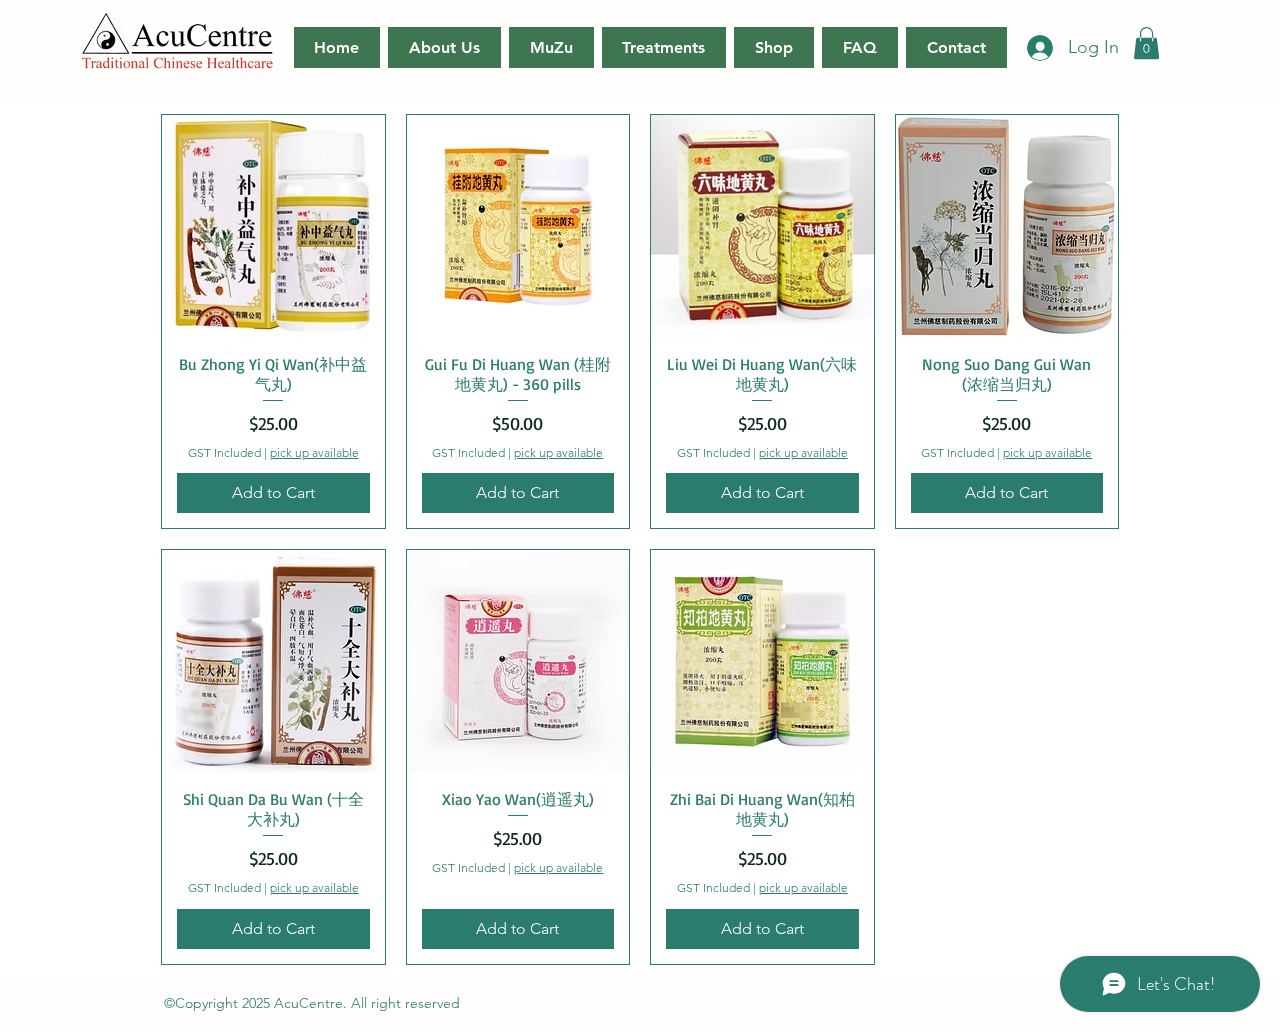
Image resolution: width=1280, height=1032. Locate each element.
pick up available (314, 452)
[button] (1146, 43)
